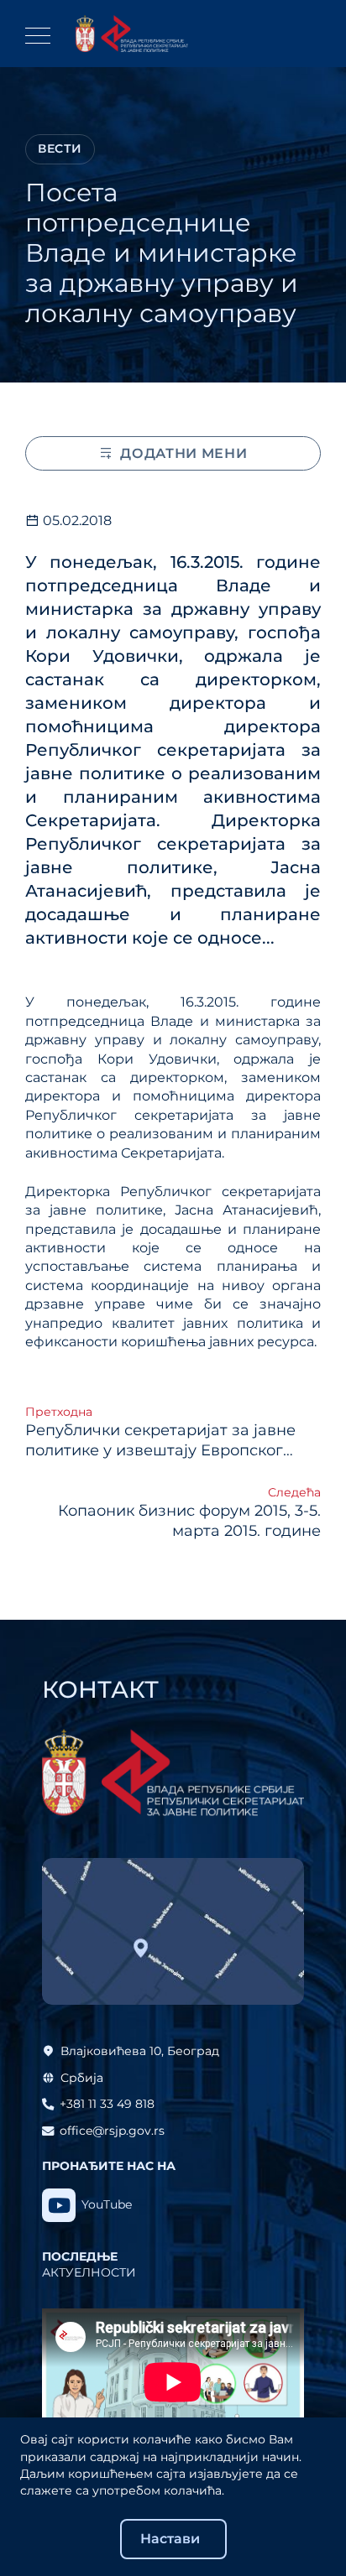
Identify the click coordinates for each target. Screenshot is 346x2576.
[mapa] (173, 1932)
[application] (173, 2382)
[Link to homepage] (132, 34)
